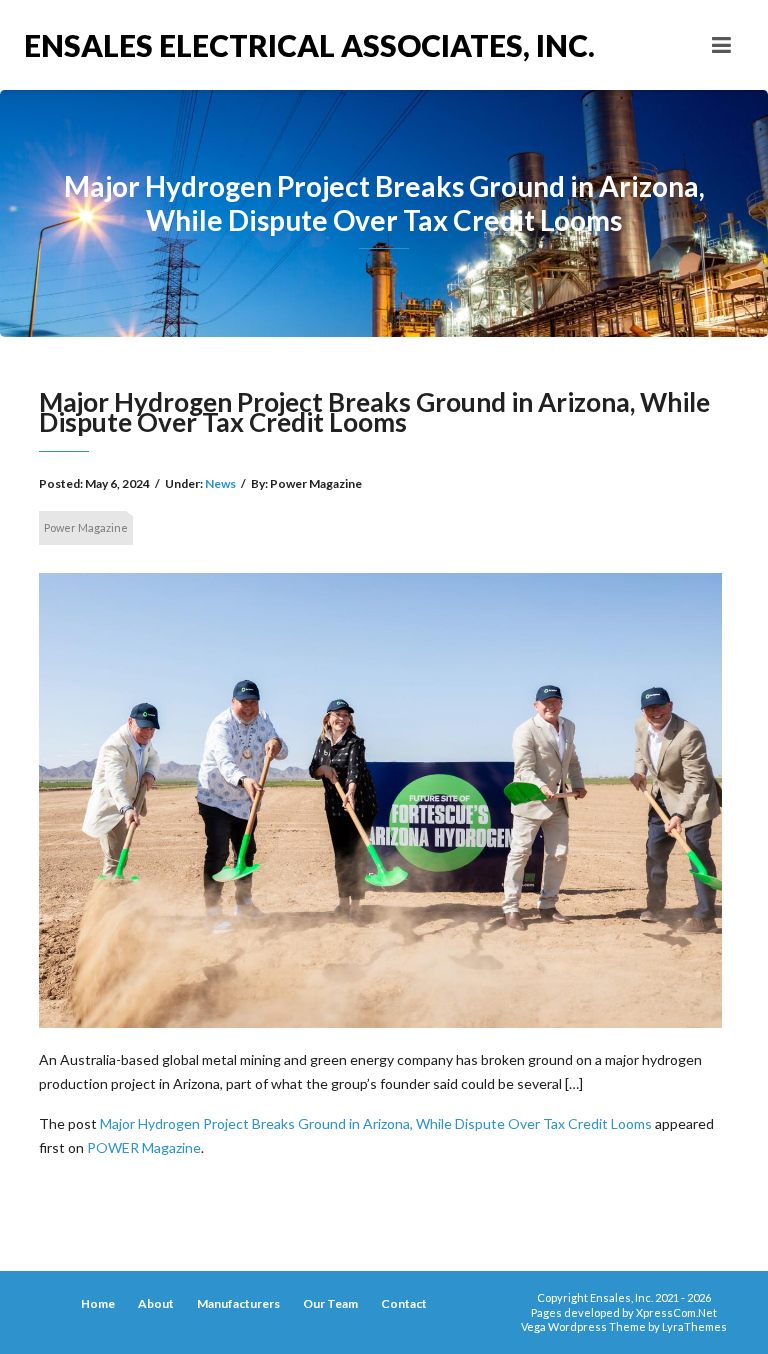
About (156, 1303)
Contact (404, 1303)
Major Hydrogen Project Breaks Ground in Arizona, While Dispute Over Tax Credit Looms (376, 1123)
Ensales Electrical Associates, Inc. (204, 45)
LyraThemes (694, 1326)
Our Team (330, 1303)
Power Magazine (86, 527)
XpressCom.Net (676, 1312)
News (220, 483)
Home (98, 1303)
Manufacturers (238, 1303)
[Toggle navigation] (721, 45)
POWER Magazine (144, 1147)
